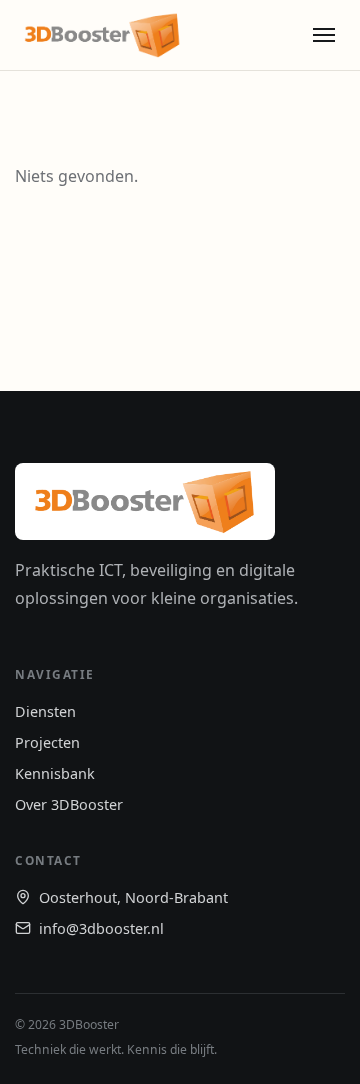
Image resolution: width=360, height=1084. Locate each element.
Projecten (47, 742)
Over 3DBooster (69, 804)
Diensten (45, 711)
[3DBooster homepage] (102, 35)
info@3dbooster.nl (101, 928)
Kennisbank (55, 773)
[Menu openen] (324, 35)
